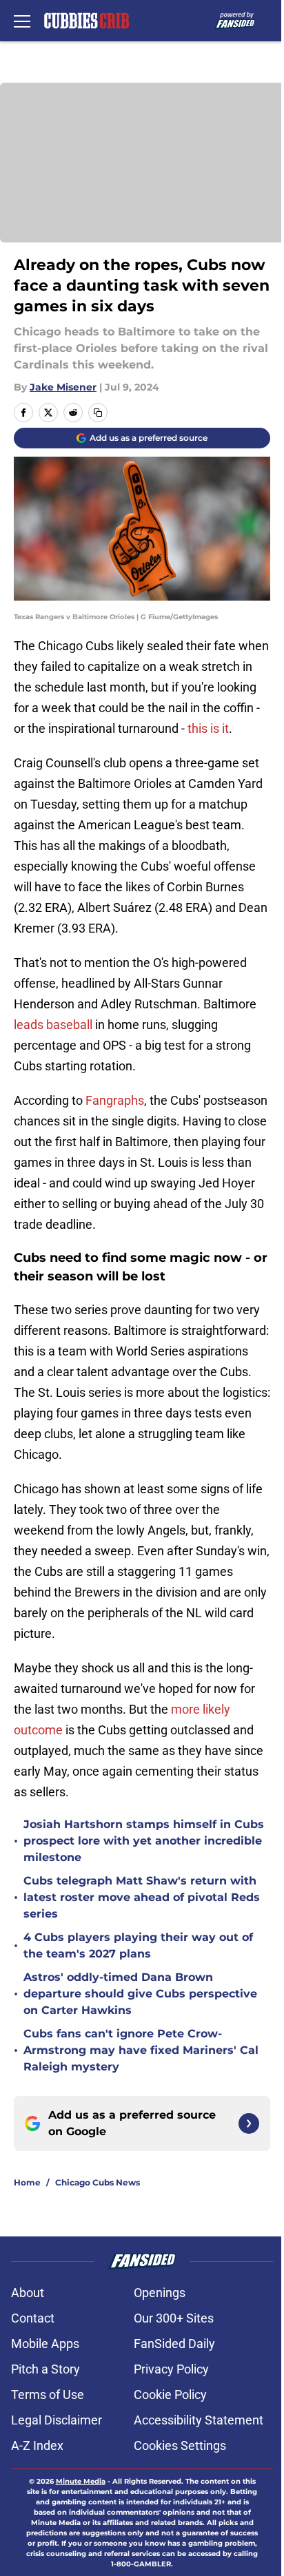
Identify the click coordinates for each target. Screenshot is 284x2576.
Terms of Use (48, 2395)
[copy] (98, 413)
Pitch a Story (45, 2369)
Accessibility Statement (199, 2420)
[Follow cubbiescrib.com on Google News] (249, 2123)
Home (27, 2182)
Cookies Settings (180, 2445)
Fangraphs (115, 1100)
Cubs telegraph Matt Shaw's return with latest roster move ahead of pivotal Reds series (142, 1897)
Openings (160, 2293)
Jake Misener (63, 387)
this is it (208, 728)
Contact (33, 2318)
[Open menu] (22, 21)
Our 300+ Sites (174, 2318)
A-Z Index (37, 2445)
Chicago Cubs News (98, 2182)
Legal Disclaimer (57, 2420)
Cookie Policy (170, 2395)
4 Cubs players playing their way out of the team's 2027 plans (138, 1945)
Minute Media (81, 2481)
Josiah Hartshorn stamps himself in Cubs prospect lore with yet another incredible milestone (144, 1841)
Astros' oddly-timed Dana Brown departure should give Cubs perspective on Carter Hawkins (140, 1994)
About (28, 2293)
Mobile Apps (45, 2344)
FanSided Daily (174, 2344)
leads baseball (53, 1025)
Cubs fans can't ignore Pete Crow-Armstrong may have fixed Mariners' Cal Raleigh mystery (141, 2050)
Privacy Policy (171, 2369)
